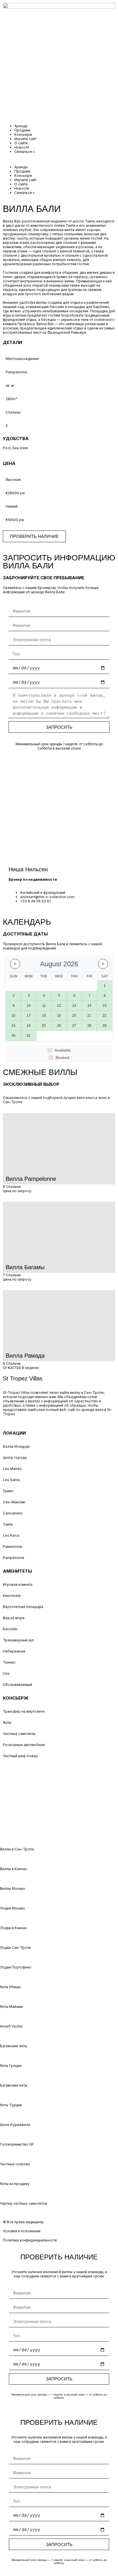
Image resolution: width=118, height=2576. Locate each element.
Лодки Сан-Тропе (16, 1948)
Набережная (14, 1651)
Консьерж (23, 134)
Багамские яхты (14, 2046)
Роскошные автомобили (24, 1745)
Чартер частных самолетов (24, 2203)
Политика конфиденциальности (30, 2240)
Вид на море (14, 1618)
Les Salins (11, 1480)
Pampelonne (14, 1558)
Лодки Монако (13, 1908)
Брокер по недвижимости (33, 879)
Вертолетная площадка (23, 1607)
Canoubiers (13, 1513)
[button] (59, 159)
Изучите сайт (25, 139)
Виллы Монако (13, 1889)
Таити (8, 1524)
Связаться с (24, 152)
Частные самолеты (19, 1734)
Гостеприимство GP (17, 2144)
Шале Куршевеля (15, 2125)
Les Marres (12, 1469)
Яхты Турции (11, 2105)
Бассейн (10, 1629)
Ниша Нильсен (28, 869)
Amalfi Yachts (11, 2026)
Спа (6, 1673)
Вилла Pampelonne (31, 1179)
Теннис (9, 1662)
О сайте (21, 143)
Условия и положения (22, 2231)
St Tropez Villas (23, 1378)
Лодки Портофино (16, 1967)
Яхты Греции (11, 2066)
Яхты (7, 1723)
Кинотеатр (12, 1596)
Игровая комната (18, 1584)
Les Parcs (11, 1535)
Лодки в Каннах (13, 1928)
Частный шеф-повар (20, 1756)
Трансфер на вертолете (24, 1711)
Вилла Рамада (25, 1356)
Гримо (8, 1491)
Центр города (15, 1458)
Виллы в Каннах (13, 1869)
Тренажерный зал (18, 1640)
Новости (22, 147)
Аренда (21, 126)
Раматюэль (13, 1547)
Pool (7, 448)
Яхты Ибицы (10, 1987)
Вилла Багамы (25, 1267)
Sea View (20, 448)
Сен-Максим (14, 1502)
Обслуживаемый (17, 1685)
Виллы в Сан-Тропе (17, 1849)
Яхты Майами (11, 2007)
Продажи (22, 130)
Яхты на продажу (15, 2184)
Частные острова (15, 2164)
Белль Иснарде (16, 1446)
